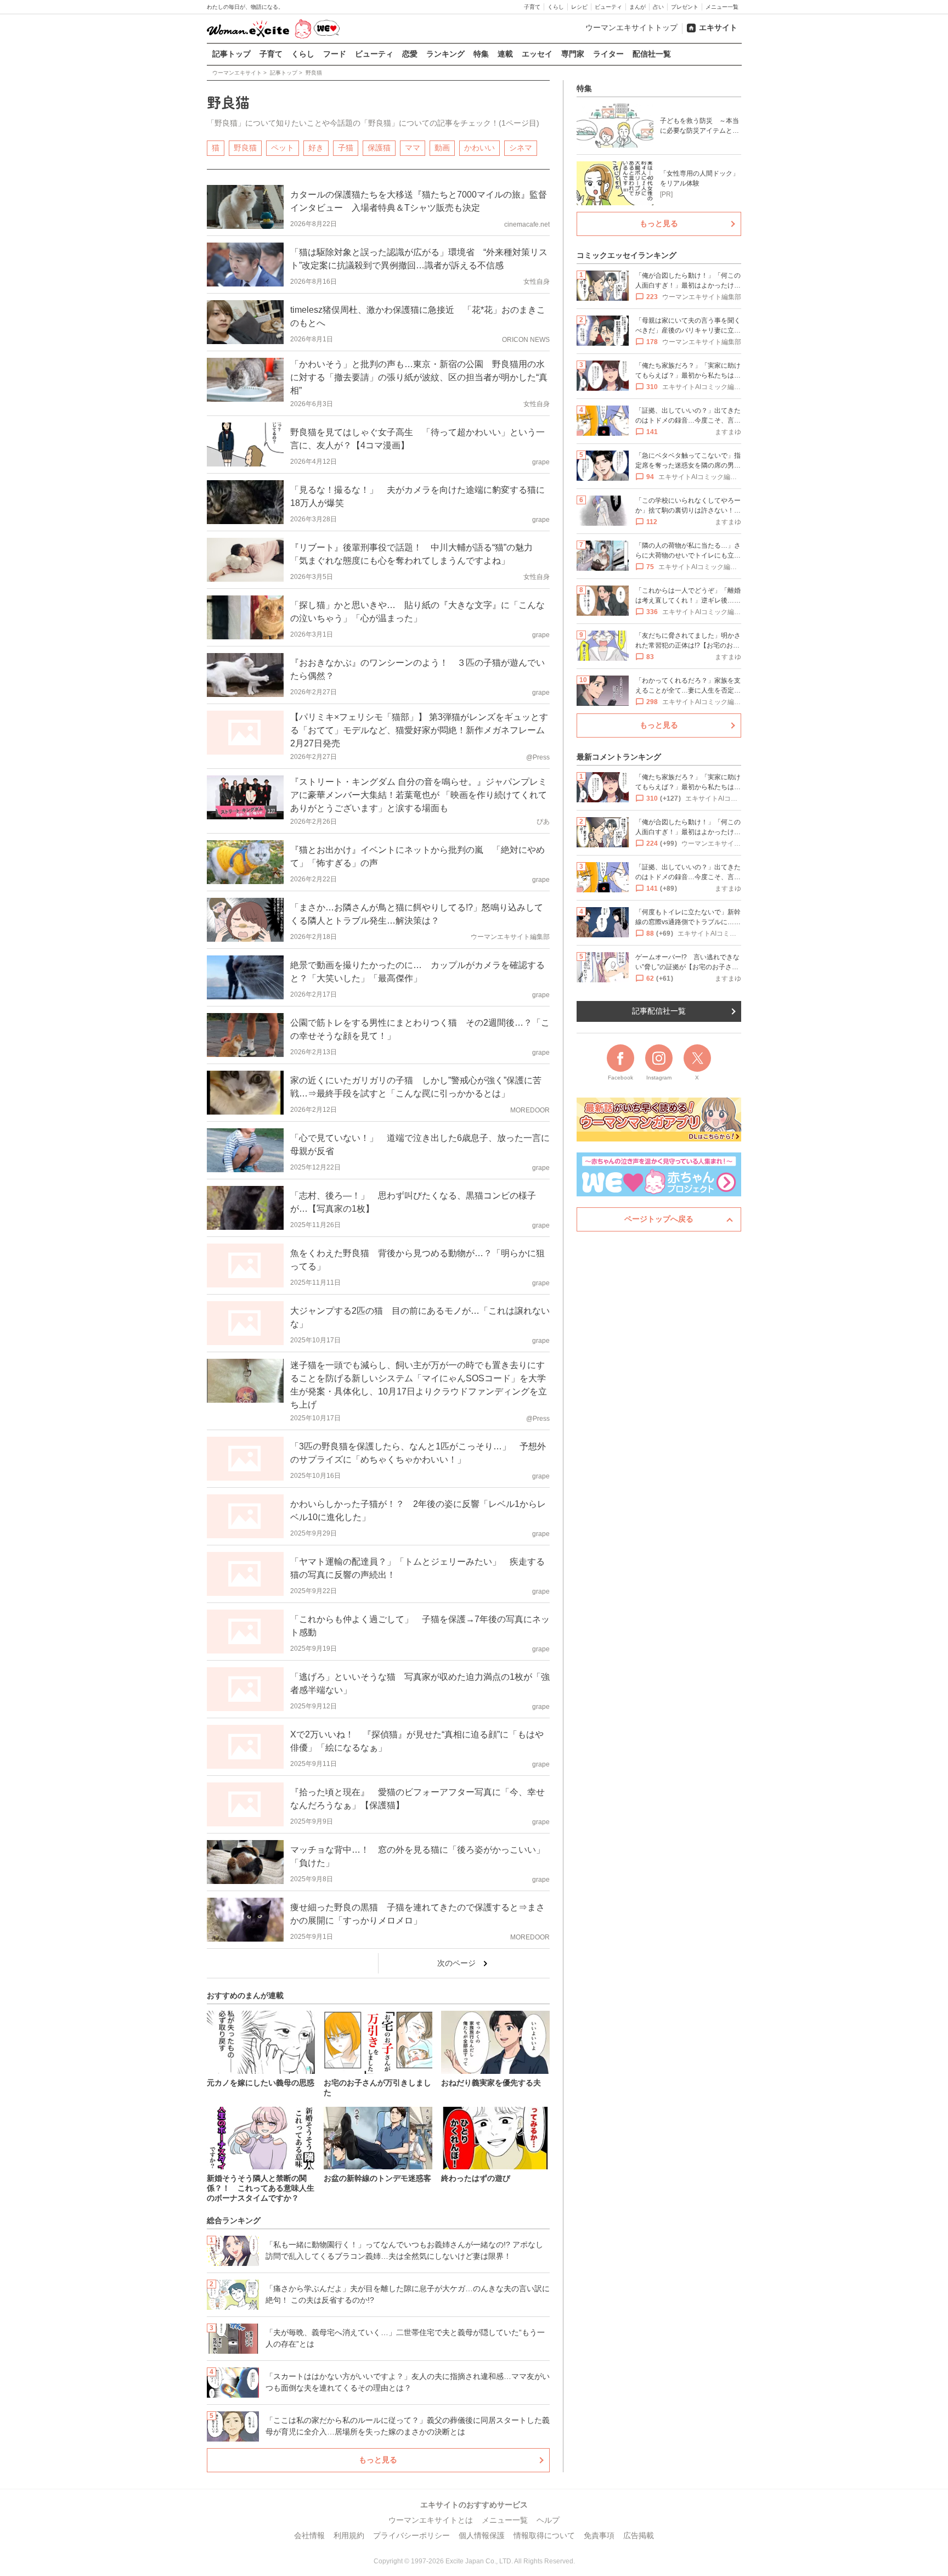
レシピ (579, 7)
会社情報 (309, 2535)
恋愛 (410, 54)
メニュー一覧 (722, 7)
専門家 (573, 54)
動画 (442, 148)
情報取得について (544, 2535)
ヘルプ (548, 2520)
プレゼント (685, 7)
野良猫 (245, 148)
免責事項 (599, 2535)
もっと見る (378, 2460)
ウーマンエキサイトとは (431, 2520)
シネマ (521, 148)
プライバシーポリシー (411, 2535)
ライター (608, 54)
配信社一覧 (652, 54)
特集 (481, 54)
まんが (637, 7)
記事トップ (232, 54)
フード (335, 54)
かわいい (479, 148)
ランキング (445, 54)
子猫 (346, 148)
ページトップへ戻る (659, 1219)
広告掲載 (639, 2535)
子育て (532, 7)
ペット (283, 148)
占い (658, 7)
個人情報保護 (482, 2535)
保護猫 (379, 148)
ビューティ (608, 7)
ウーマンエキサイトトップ (631, 27)
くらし (556, 7)
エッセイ (537, 54)
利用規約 (349, 2535)
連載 (505, 54)
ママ (413, 148)
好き (316, 148)
